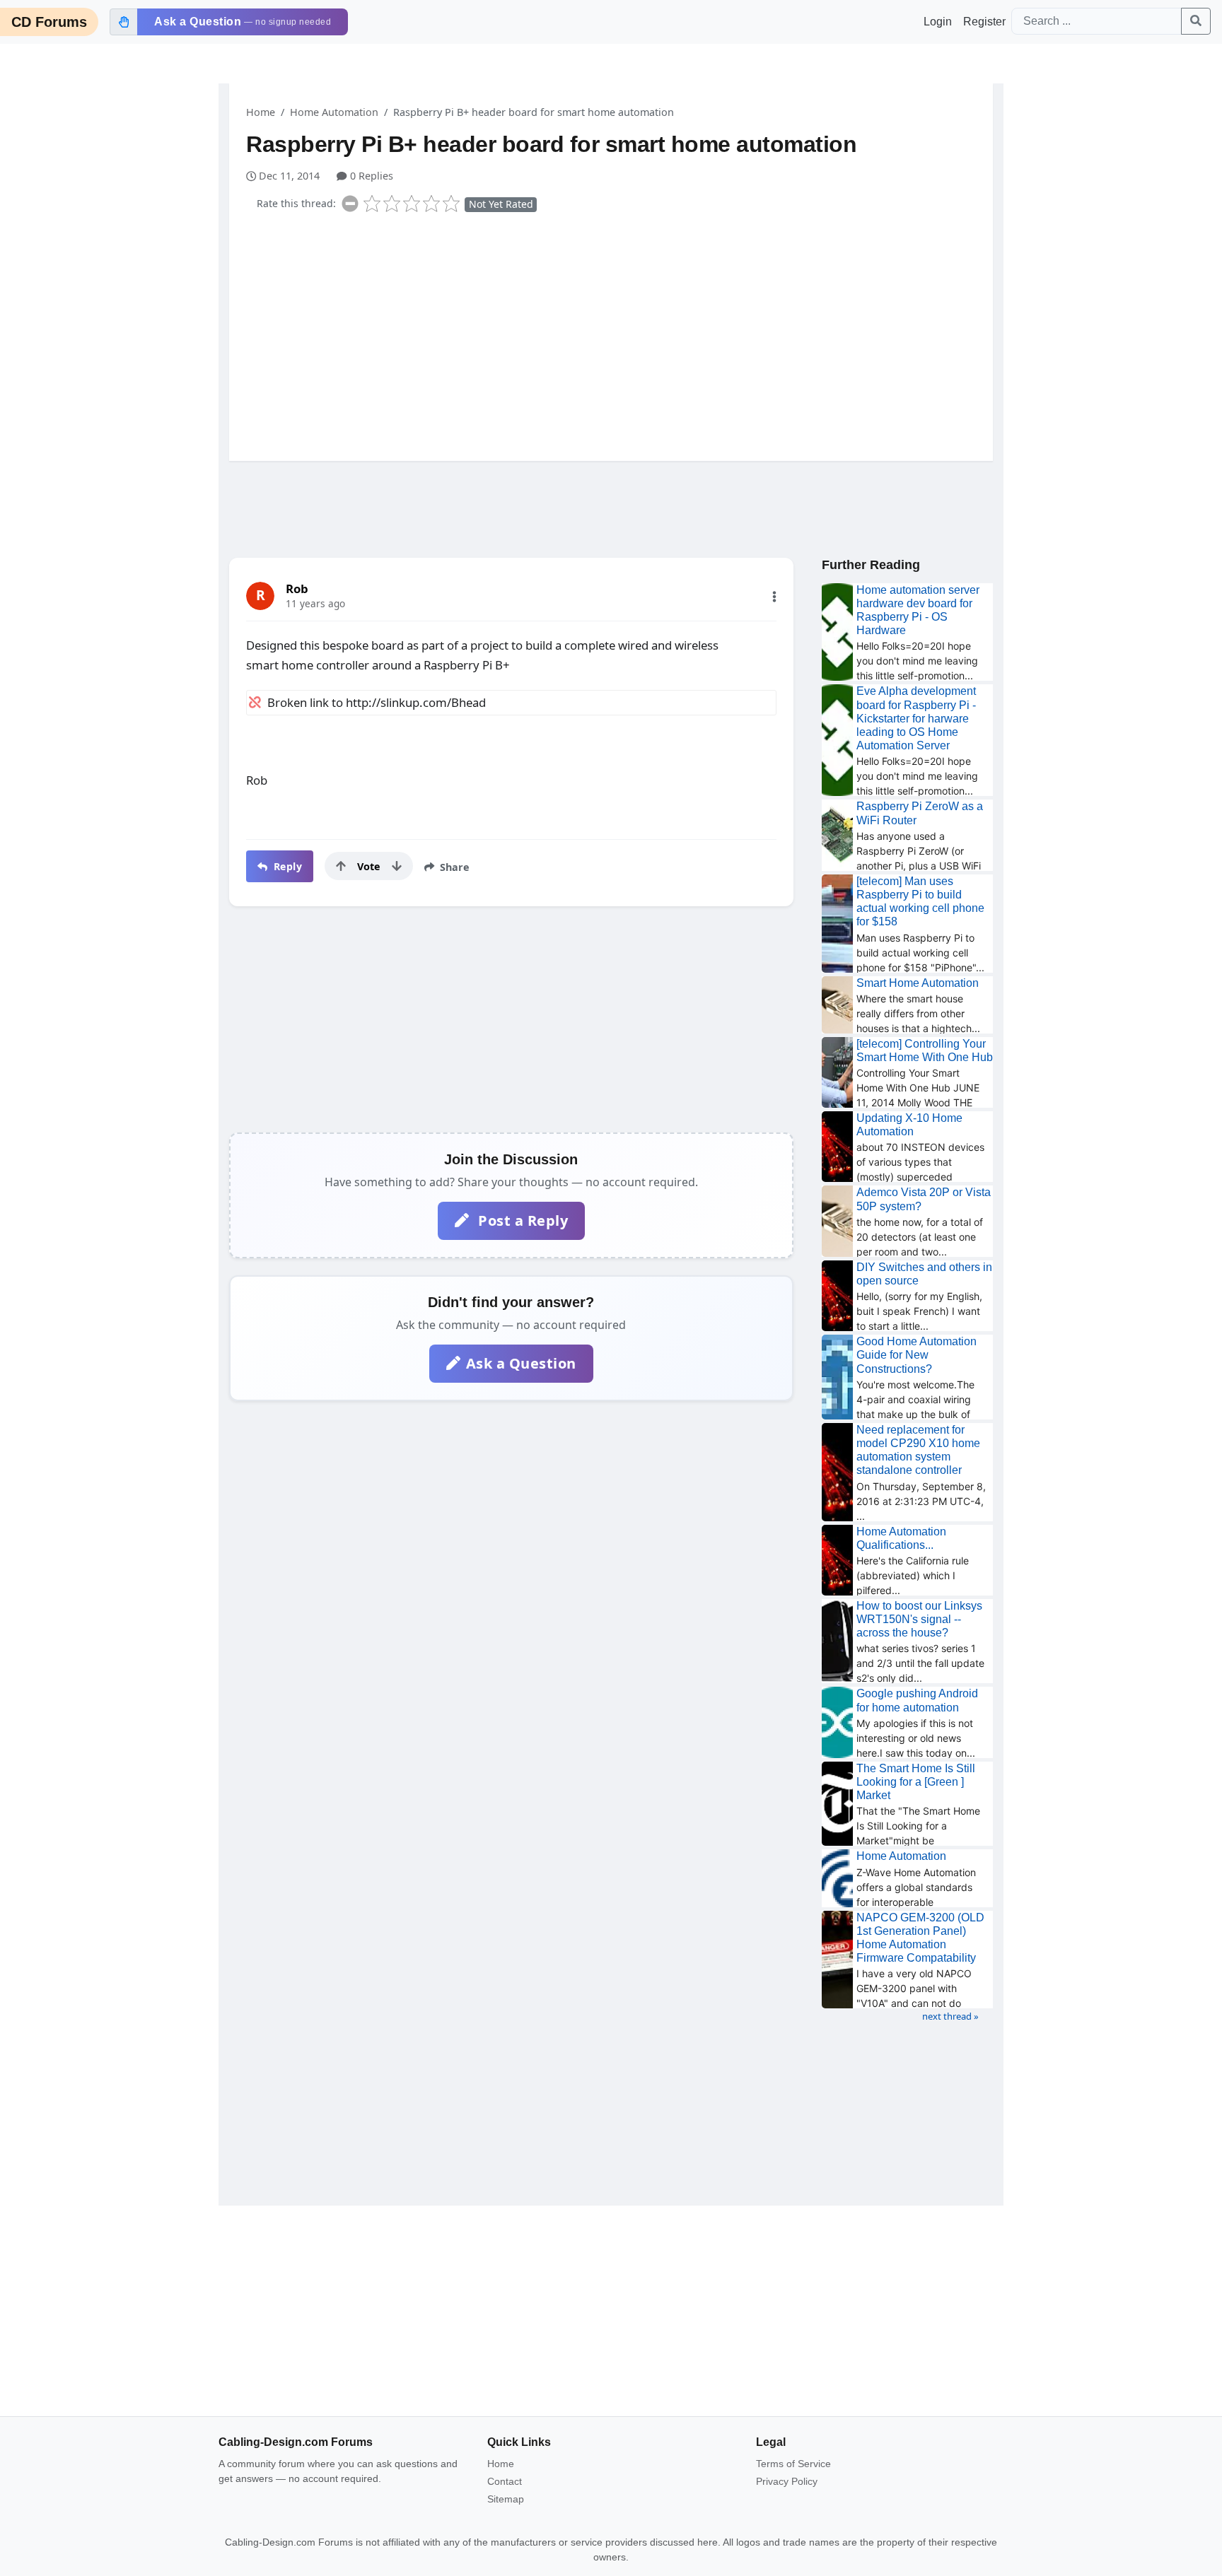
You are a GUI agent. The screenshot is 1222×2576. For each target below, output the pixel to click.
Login (938, 22)
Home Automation (334, 112)
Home (261, 112)
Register (984, 22)
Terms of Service (793, 2464)
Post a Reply (522, 1220)
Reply (286, 866)
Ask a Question (521, 1363)
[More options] (774, 597)
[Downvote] (397, 866)
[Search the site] (1196, 21)
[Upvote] (341, 866)
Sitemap (506, 2499)
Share (453, 867)
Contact (505, 2481)
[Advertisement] (619, 334)
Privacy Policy (787, 2481)
